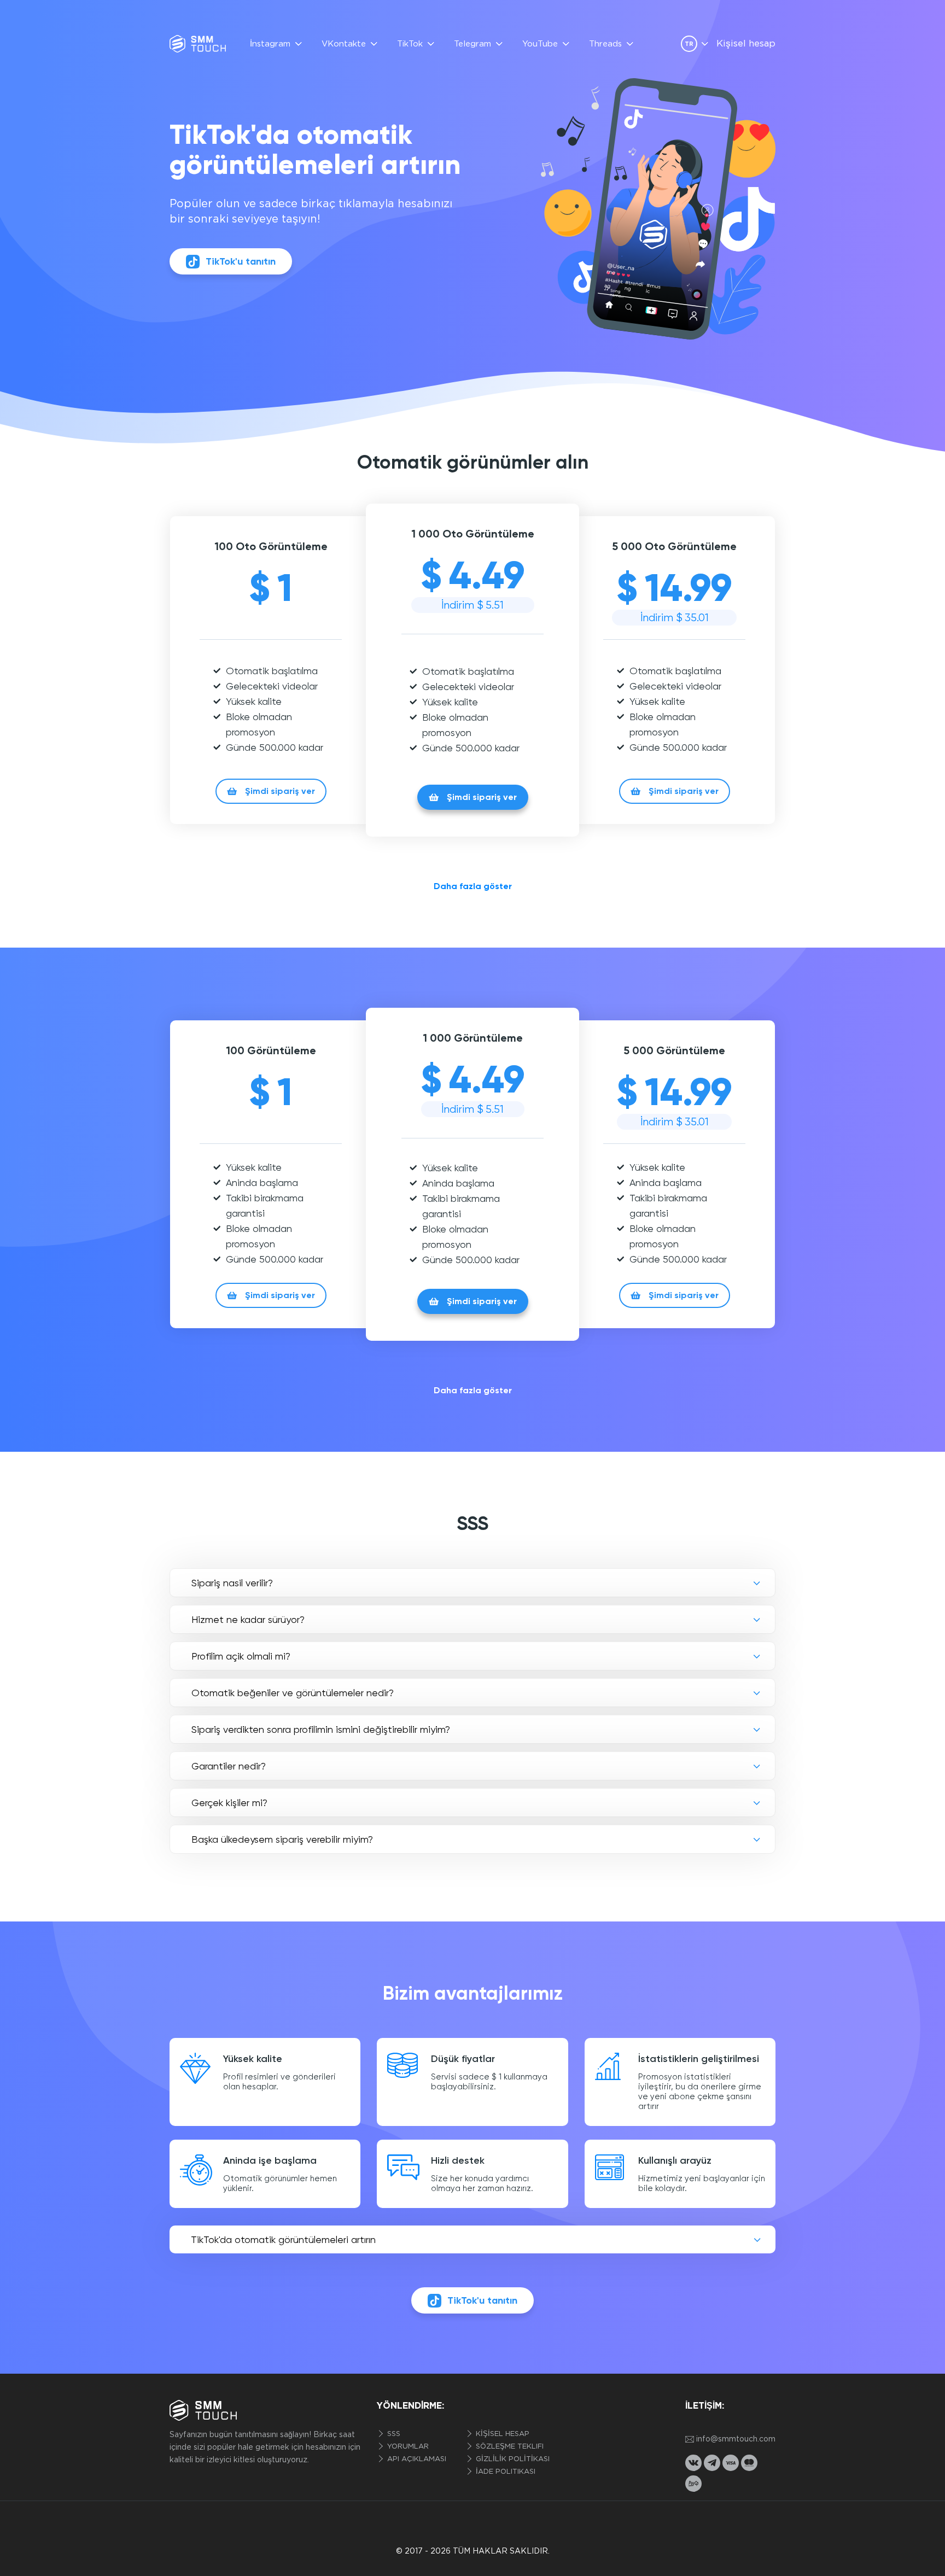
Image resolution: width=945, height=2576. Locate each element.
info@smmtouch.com (736, 2439)
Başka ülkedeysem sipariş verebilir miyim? (282, 1839)
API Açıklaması (416, 2459)
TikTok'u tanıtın (241, 261)
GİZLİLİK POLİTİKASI (512, 2459)
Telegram (472, 44)
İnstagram (270, 44)
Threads (605, 44)
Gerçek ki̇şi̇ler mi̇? (229, 1803)
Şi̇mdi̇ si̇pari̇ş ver (280, 791)
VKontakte (344, 44)
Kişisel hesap (746, 44)
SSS (393, 2434)
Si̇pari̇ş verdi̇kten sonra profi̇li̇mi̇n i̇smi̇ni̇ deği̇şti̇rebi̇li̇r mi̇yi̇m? (321, 1729)
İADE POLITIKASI (504, 2472)
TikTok (410, 44)
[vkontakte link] (693, 2463)
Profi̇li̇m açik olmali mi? (241, 1656)
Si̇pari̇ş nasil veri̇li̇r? (232, 1583)
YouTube (540, 44)
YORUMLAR (407, 2447)
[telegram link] (712, 2463)
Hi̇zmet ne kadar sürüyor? (248, 1619)
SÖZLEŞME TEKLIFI (509, 2447)
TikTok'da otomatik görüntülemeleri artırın (283, 2239)
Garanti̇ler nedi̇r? (229, 1766)
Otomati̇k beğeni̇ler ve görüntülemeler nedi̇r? (293, 1693)
